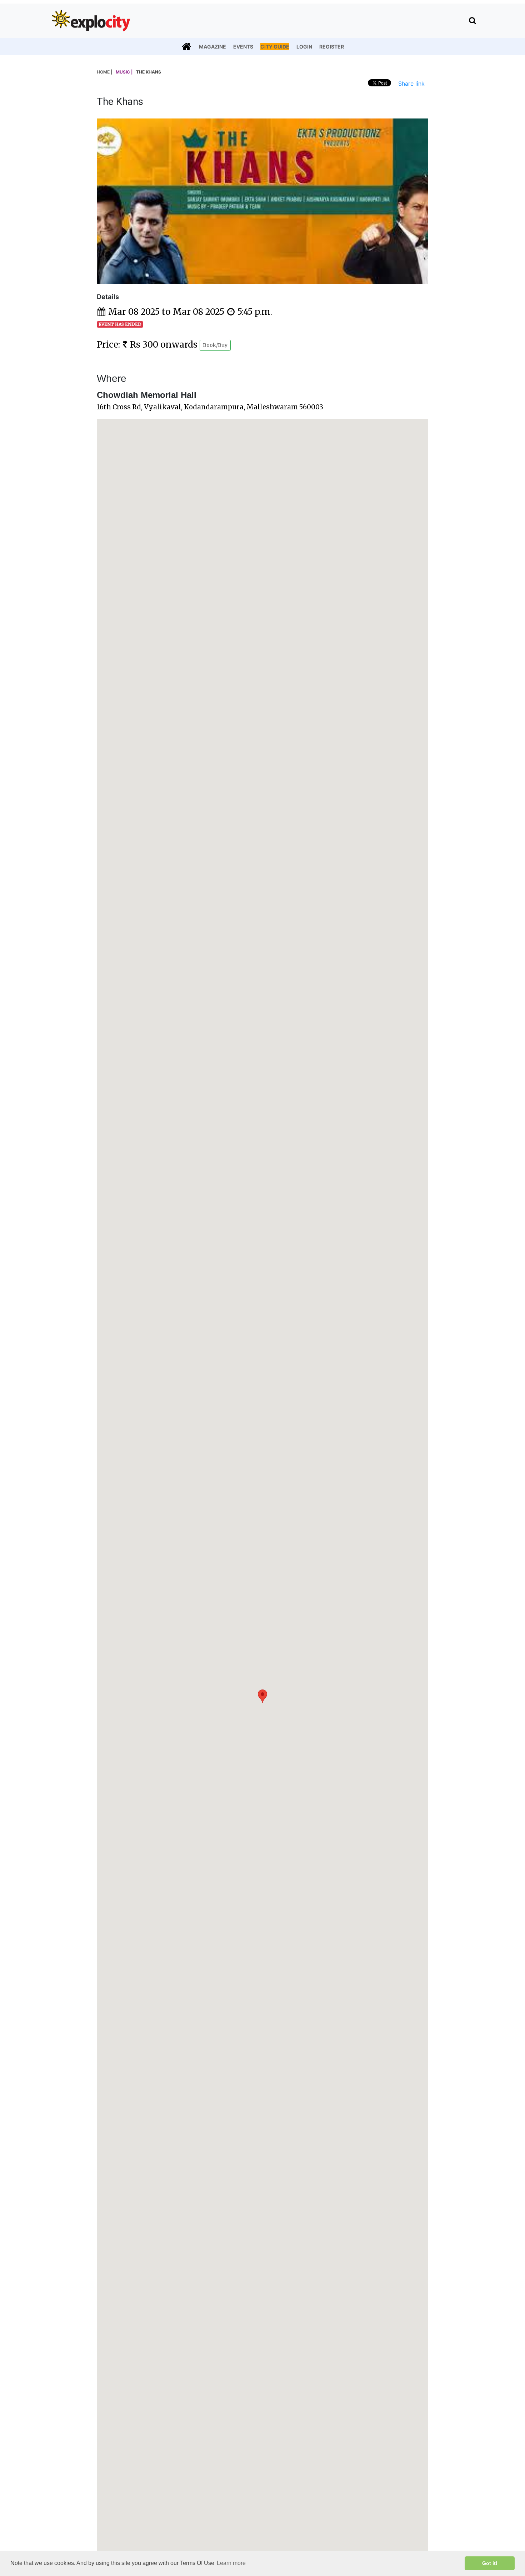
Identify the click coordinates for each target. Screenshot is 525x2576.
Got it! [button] (490, 2563)
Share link (411, 84)
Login (304, 47)
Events (243, 47)
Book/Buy (215, 345)
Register (332, 47)
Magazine (212, 47)
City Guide (275, 47)
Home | (104, 72)
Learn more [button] (231, 2563)
